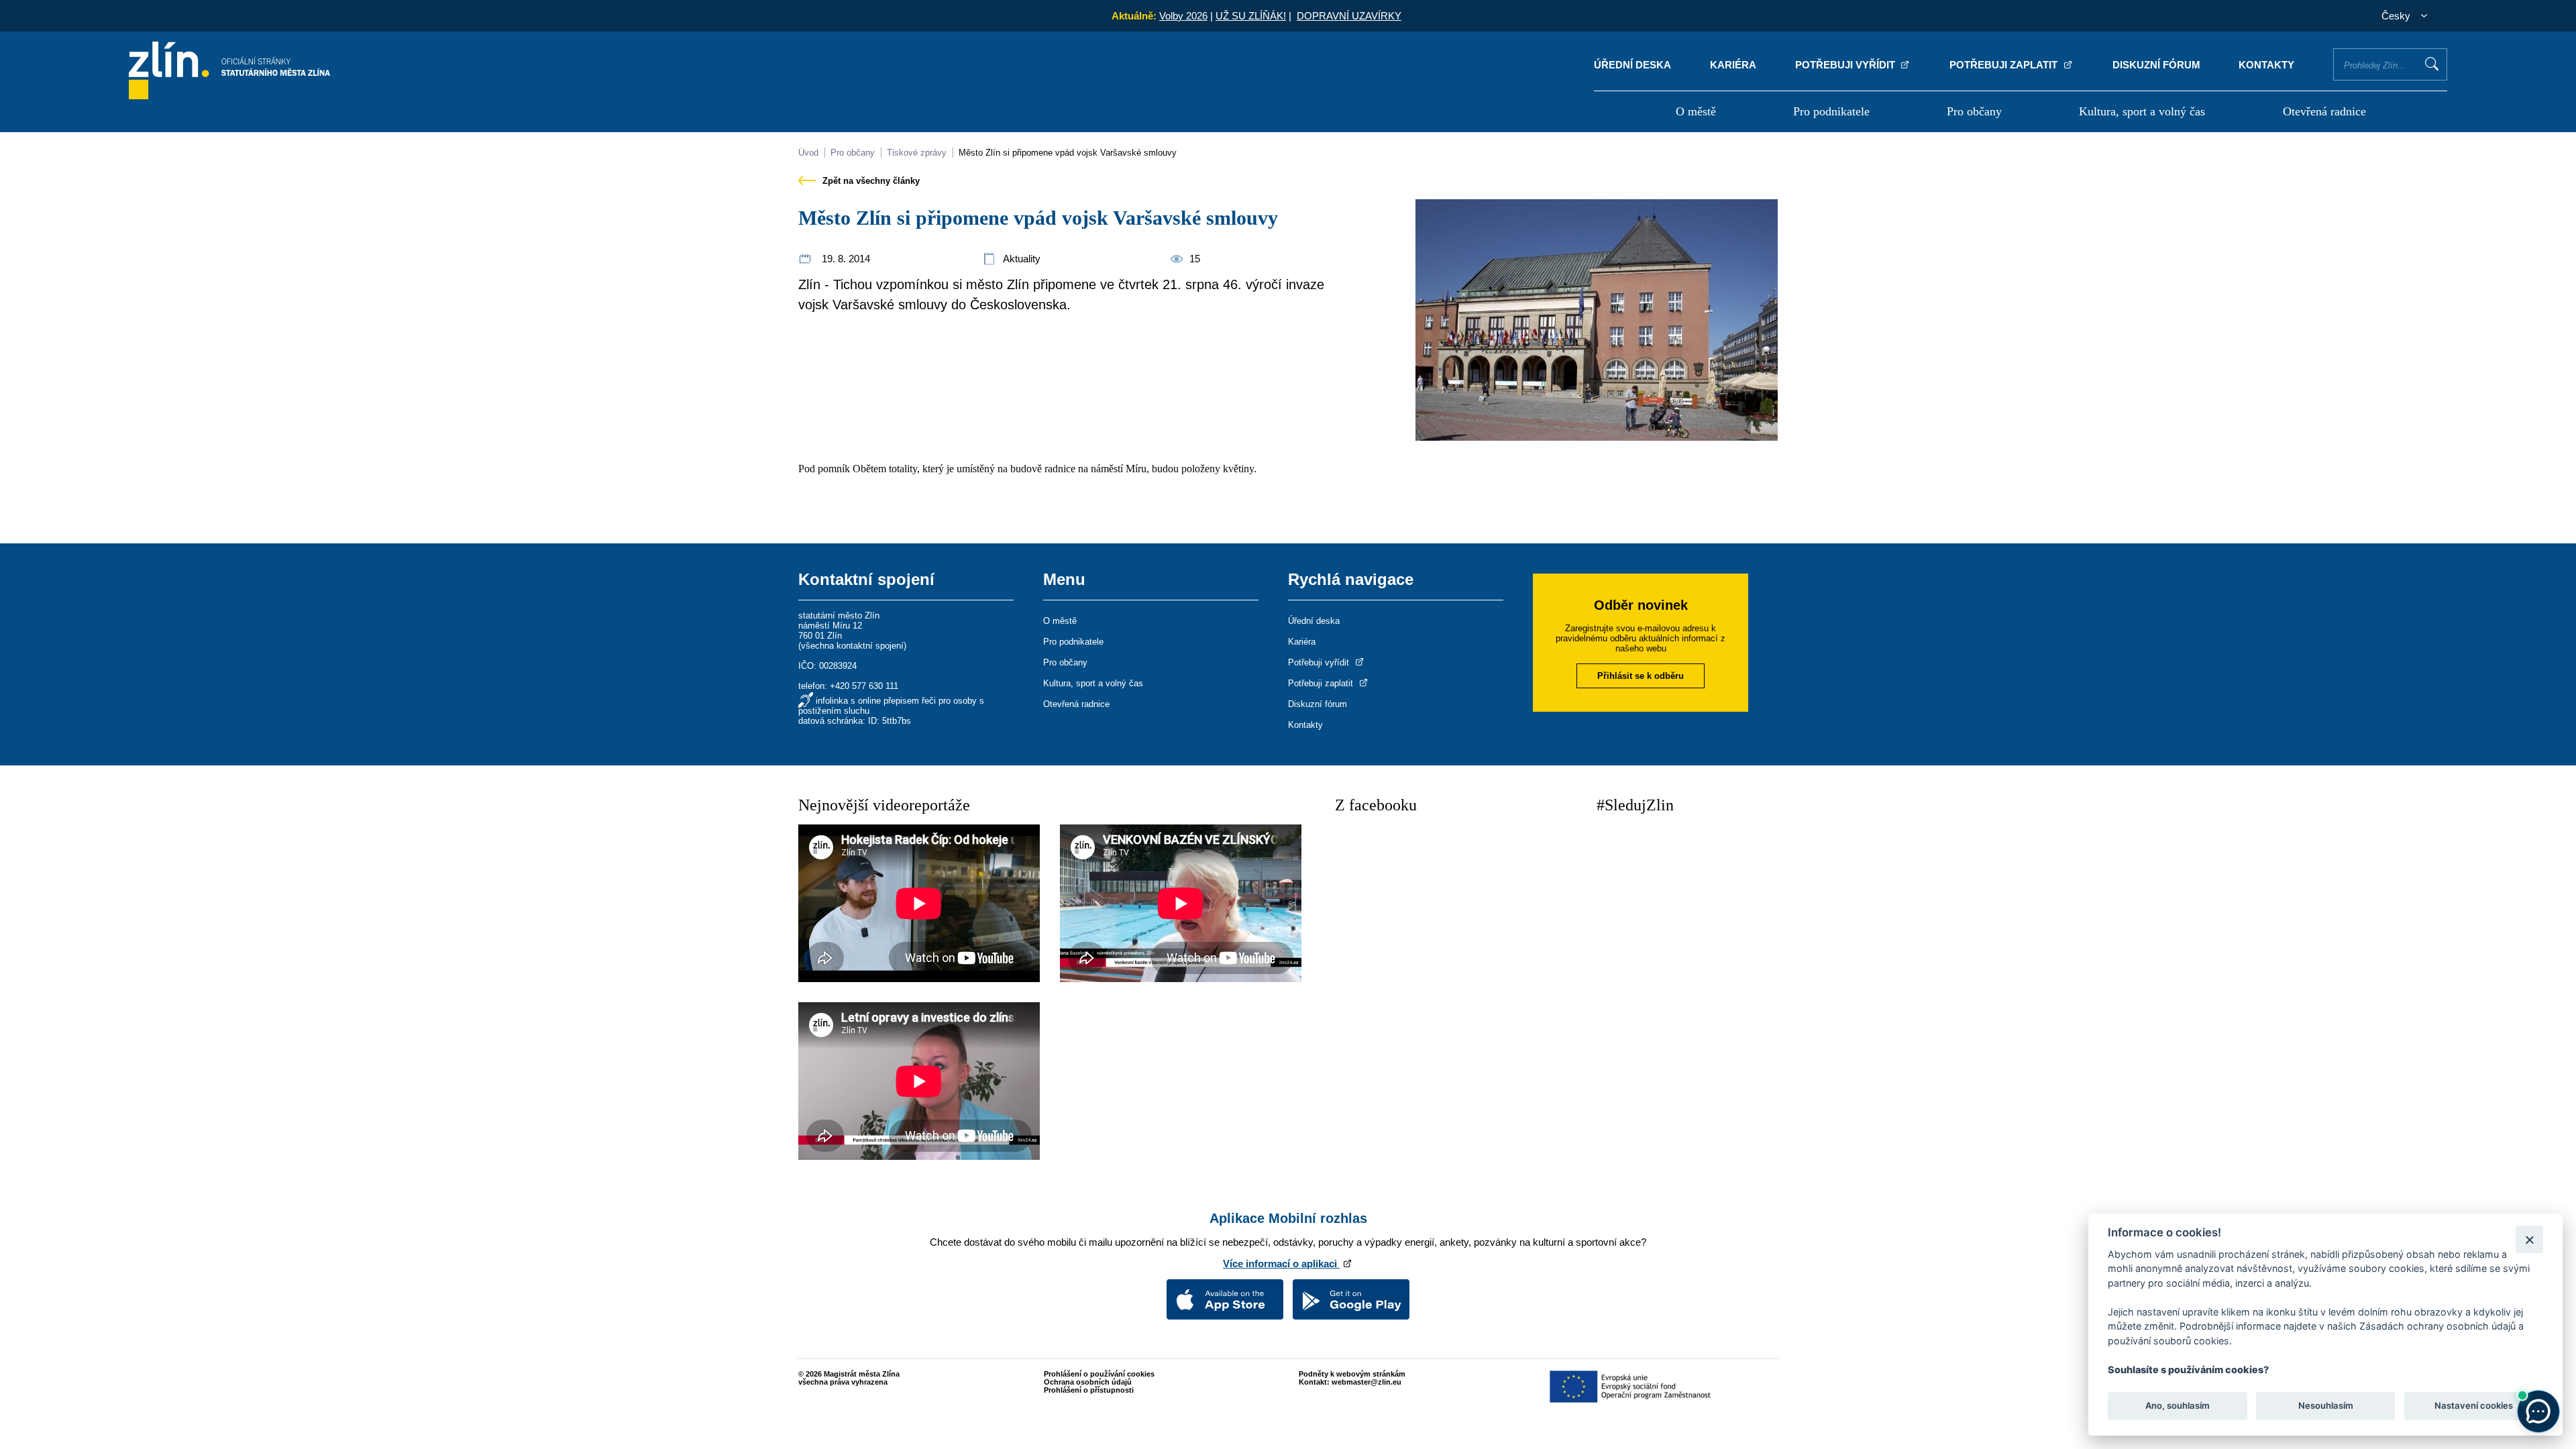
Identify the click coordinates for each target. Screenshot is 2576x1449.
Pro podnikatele (1831, 111)
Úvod (808, 153)
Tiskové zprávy (917, 153)
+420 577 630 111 (864, 686)
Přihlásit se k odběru (1641, 676)
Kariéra (1733, 65)
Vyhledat (2432, 64)
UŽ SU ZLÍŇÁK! (1251, 16)
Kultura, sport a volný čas (2142, 111)
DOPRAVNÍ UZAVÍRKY (1349, 16)
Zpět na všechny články (870, 181)
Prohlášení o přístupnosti (1089, 1390)
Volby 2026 (1183, 16)
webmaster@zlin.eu (1366, 1382)
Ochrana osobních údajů (1088, 1382)
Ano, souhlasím (2178, 1406)
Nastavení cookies (2474, 1406)
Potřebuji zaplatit (2005, 65)
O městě (1696, 111)
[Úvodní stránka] (229, 96)
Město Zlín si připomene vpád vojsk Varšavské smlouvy (1068, 153)
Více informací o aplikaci (1281, 1264)
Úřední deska (1632, 65)
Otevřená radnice (2324, 111)
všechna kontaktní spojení (852, 646)
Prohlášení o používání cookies (1099, 1374)
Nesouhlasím (2325, 1406)
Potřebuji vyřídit (1846, 65)
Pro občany (1974, 111)
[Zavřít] (2529, 1239)
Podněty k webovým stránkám (1352, 1374)
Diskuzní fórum (2156, 65)
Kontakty (2266, 65)
